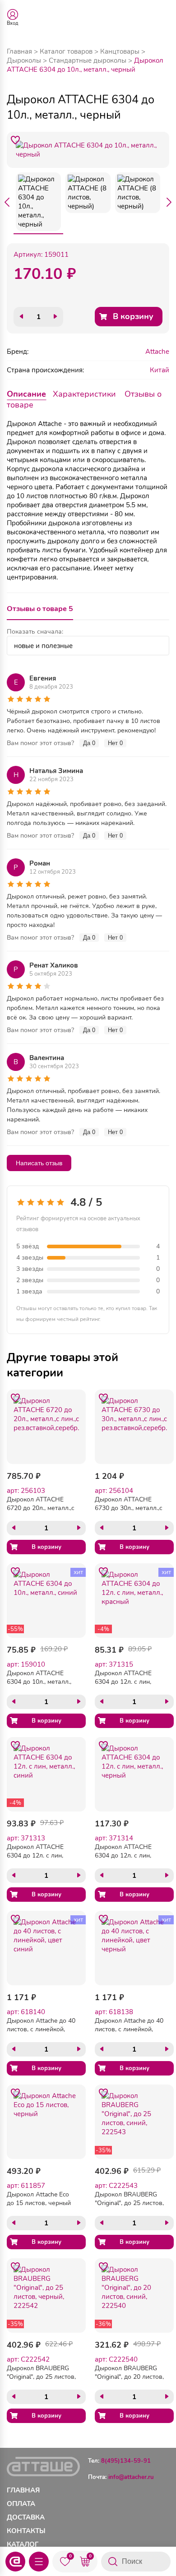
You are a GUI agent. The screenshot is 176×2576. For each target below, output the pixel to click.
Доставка (26, 2517)
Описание (26, 394)
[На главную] (15, 2562)
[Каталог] (39, 2562)
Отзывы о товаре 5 (40, 609)
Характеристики (84, 394)
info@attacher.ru (131, 2477)
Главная (19, 51)
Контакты (26, 2531)
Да (89, 743)
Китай (160, 370)
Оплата (21, 2504)
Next (169, 202)
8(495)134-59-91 (126, 2461)
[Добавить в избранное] (15, 140)
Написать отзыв (39, 1163)
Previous (7, 202)
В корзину (133, 316)
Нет (115, 743)
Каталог (23, 2544)
